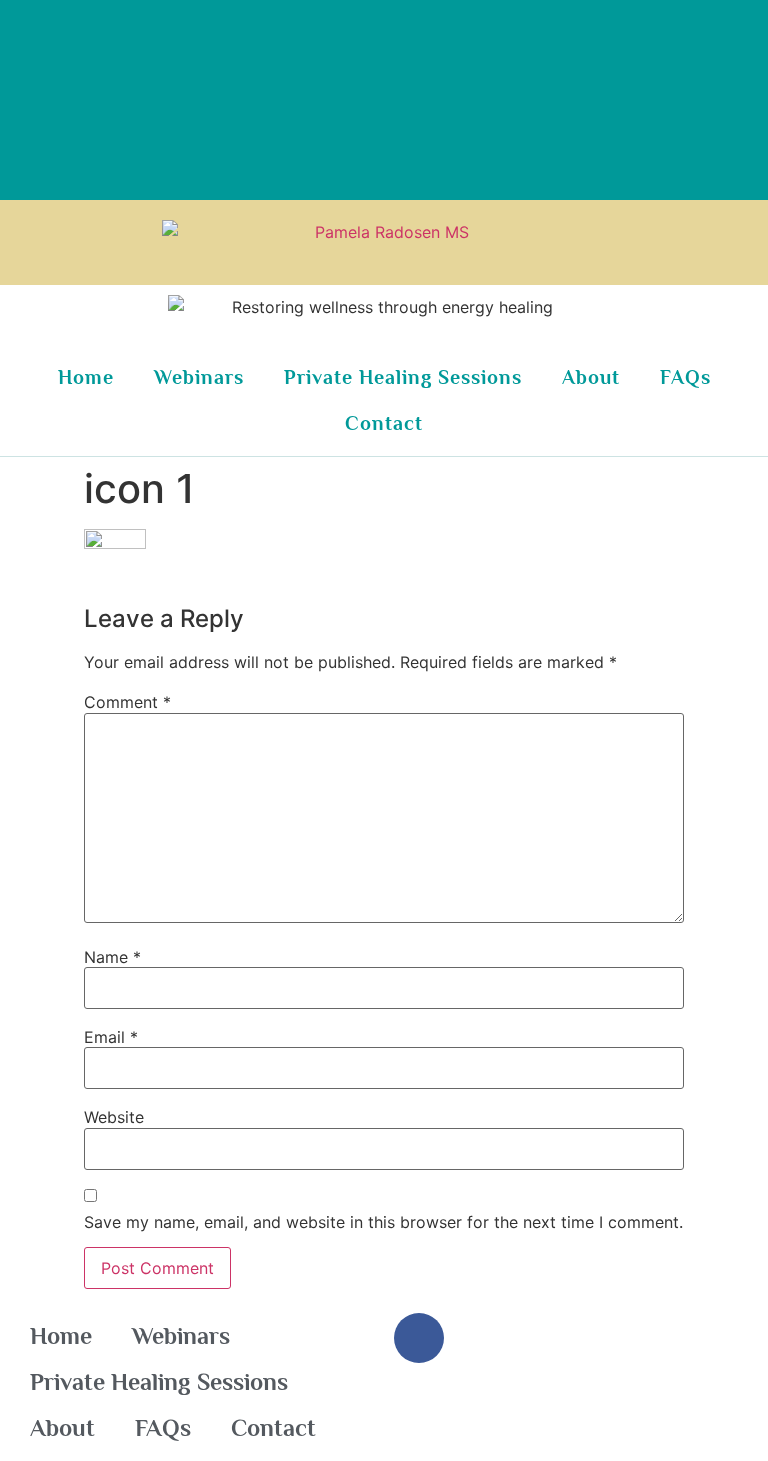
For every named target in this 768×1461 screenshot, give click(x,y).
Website (114, 1117)
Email (111, 1037)
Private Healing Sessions (403, 377)
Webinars (199, 377)
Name (112, 957)
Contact (384, 423)
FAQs (685, 377)
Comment (127, 702)
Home (86, 377)
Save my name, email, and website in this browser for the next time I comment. (383, 1222)
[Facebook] (419, 1338)
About (591, 377)
